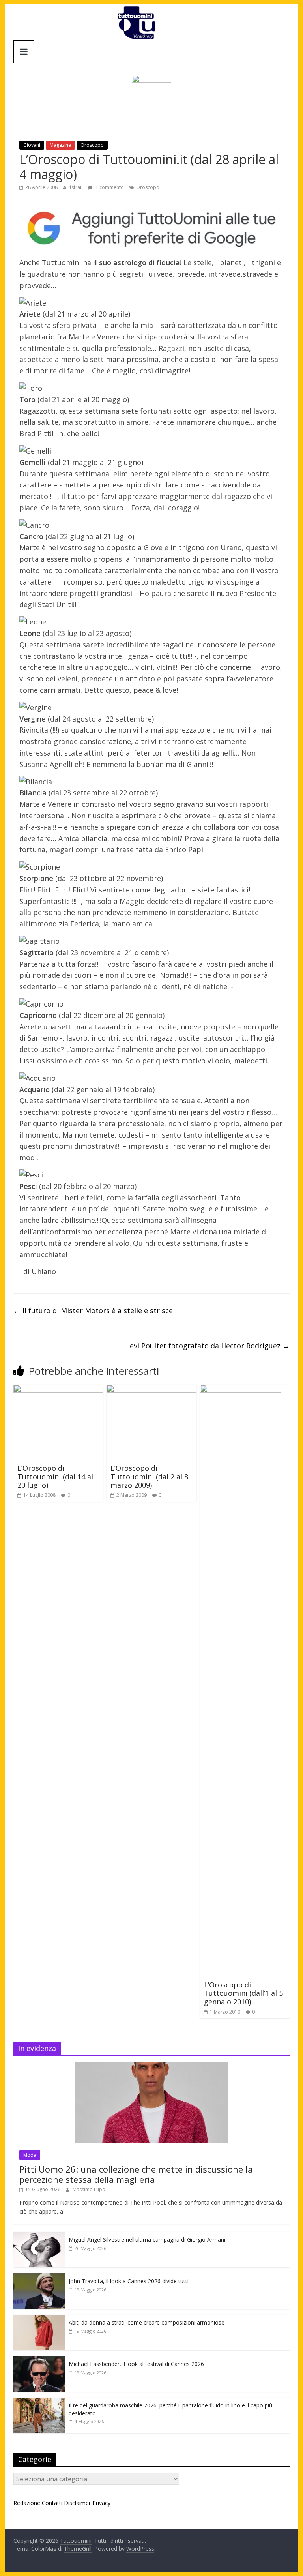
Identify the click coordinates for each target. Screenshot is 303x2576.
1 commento (109, 187)
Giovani (32, 145)
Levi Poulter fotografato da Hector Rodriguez (208, 1346)
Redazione (27, 2503)
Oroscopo (92, 145)
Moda (30, 2155)
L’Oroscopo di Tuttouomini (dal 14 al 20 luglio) (55, 1476)
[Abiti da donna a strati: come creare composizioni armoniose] (39, 2319)
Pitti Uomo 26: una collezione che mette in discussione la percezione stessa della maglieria (136, 2174)
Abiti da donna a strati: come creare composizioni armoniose (147, 2322)
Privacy (101, 2503)
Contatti (52, 2503)
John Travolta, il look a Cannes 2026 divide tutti (129, 2281)
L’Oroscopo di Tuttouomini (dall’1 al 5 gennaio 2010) (243, 1993)
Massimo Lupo (89, 2189)
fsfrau (77, 187)
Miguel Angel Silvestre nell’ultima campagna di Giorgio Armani (147, 2239)
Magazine (60, 145)
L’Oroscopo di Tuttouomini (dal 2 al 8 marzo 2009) (149, 1476)
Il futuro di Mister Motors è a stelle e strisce (93, 1310)
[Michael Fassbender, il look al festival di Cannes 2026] (39, 2360)
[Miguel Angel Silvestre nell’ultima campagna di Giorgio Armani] (39, 2236)
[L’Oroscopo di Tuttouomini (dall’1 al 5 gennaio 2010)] (240, 1389)
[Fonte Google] (151, 229)
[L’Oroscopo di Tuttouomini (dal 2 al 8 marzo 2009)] (151, 1389)
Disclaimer (77, 2503)
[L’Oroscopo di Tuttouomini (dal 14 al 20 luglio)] (58, 1389)
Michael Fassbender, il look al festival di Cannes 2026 (136, 2364)
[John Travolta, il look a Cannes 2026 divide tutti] (39, 2277)
